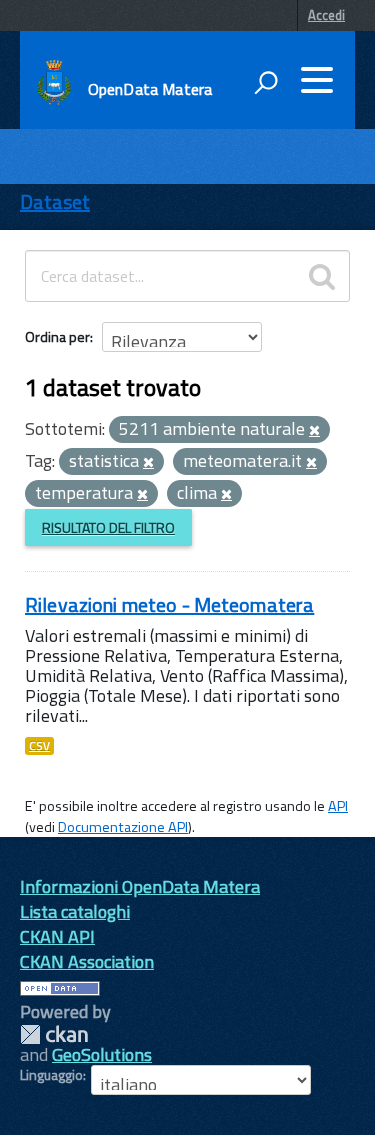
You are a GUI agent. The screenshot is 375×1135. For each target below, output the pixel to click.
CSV (39, 746)
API (338, 806)
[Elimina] (314, 431)
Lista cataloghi (75, 911)
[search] (322, 276)
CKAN (54, 1034)
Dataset (55, 201)
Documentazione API (123, 827)
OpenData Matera (150, 89)
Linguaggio (51, 1075)
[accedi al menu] (317, 80)
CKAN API (57, 936)
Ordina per (57, 336)
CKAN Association (87, 961)
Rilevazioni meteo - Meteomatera (169, 604)
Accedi (326, 15)
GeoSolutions (102, 1054)
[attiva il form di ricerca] (266, 82)
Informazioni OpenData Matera (140, 886)
